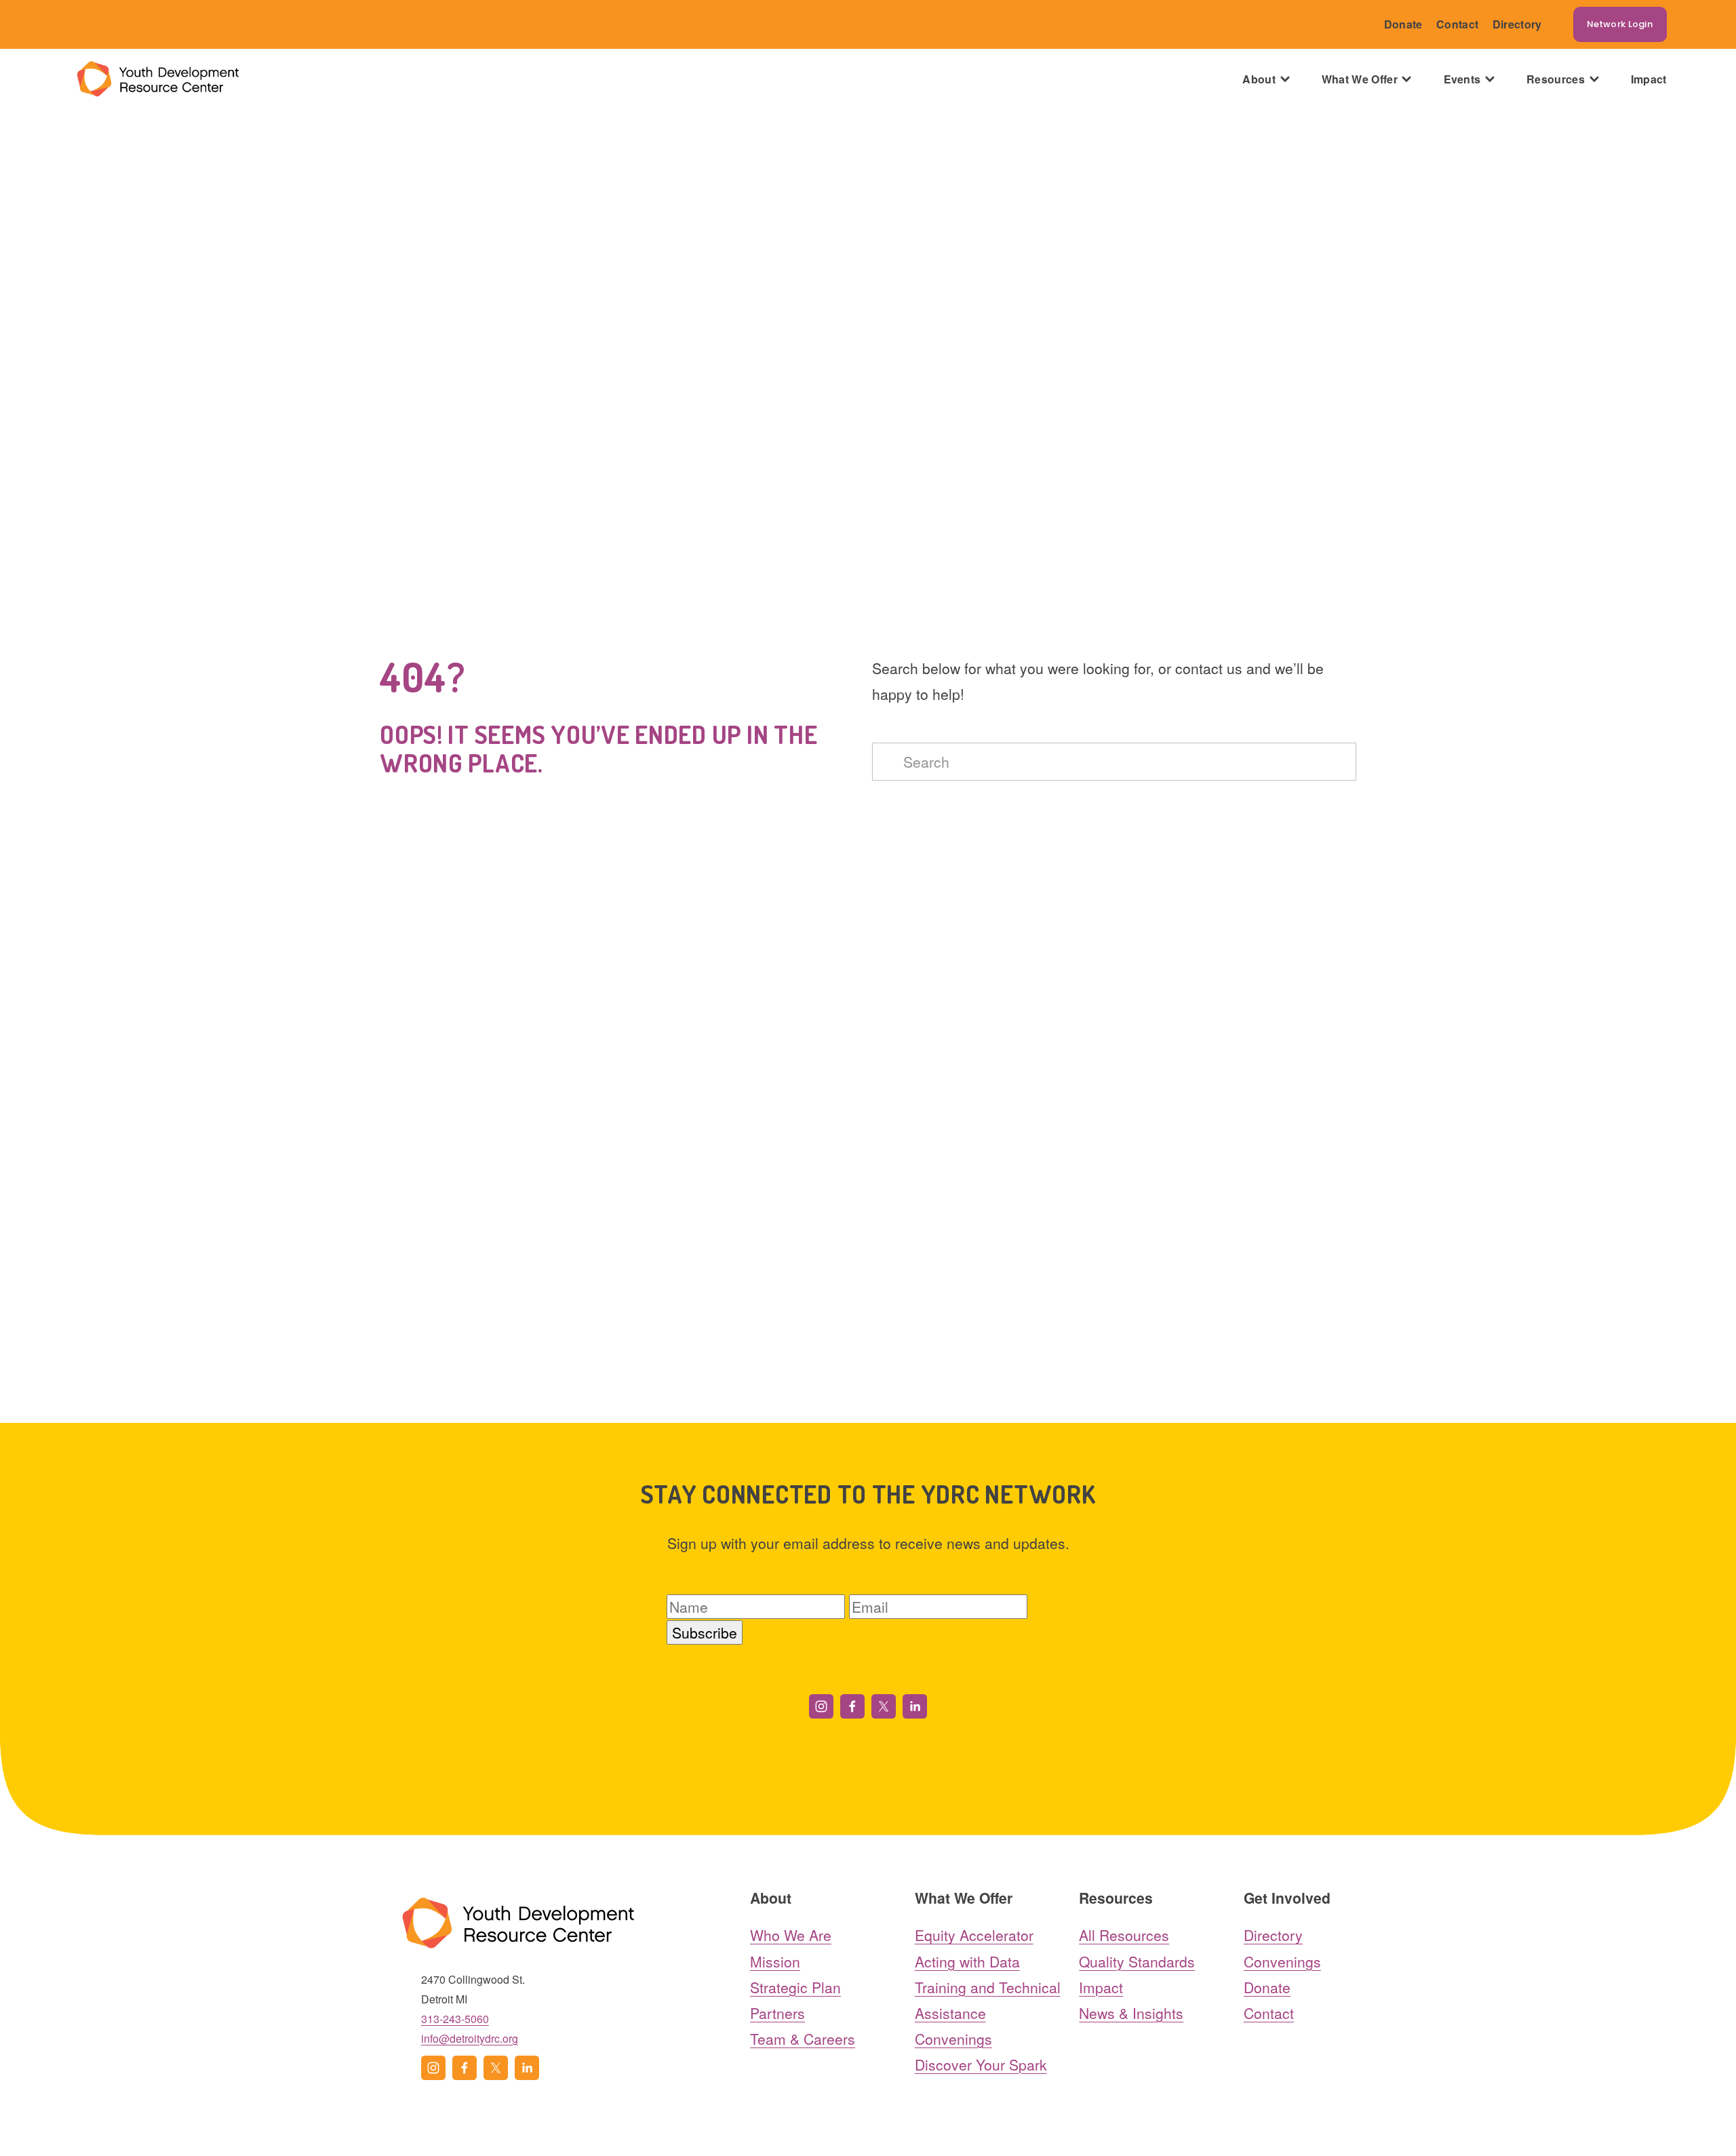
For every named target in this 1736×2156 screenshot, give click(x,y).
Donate (1403, 24)
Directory (1517, 24)
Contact (1457, 24)
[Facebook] (852, 1706)
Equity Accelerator (974, 1935)
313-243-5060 (455, 2019)
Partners (777, 2013)
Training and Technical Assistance (988, 2000)
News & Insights (1131, 2013)
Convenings (953, 2039)
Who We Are (791, 1935)
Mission (775, 1961)
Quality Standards (1137, 1961)
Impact (1649, 79)
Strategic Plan (795, 1987)
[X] (884, 1706)
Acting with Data (967, 1961)
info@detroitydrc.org (470, 2038)
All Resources (1124, 1935)
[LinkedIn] (915, 1706)
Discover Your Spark (981, 2064)
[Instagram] (821, 1706)
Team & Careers (803, 2039)
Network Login (1619, 24)
